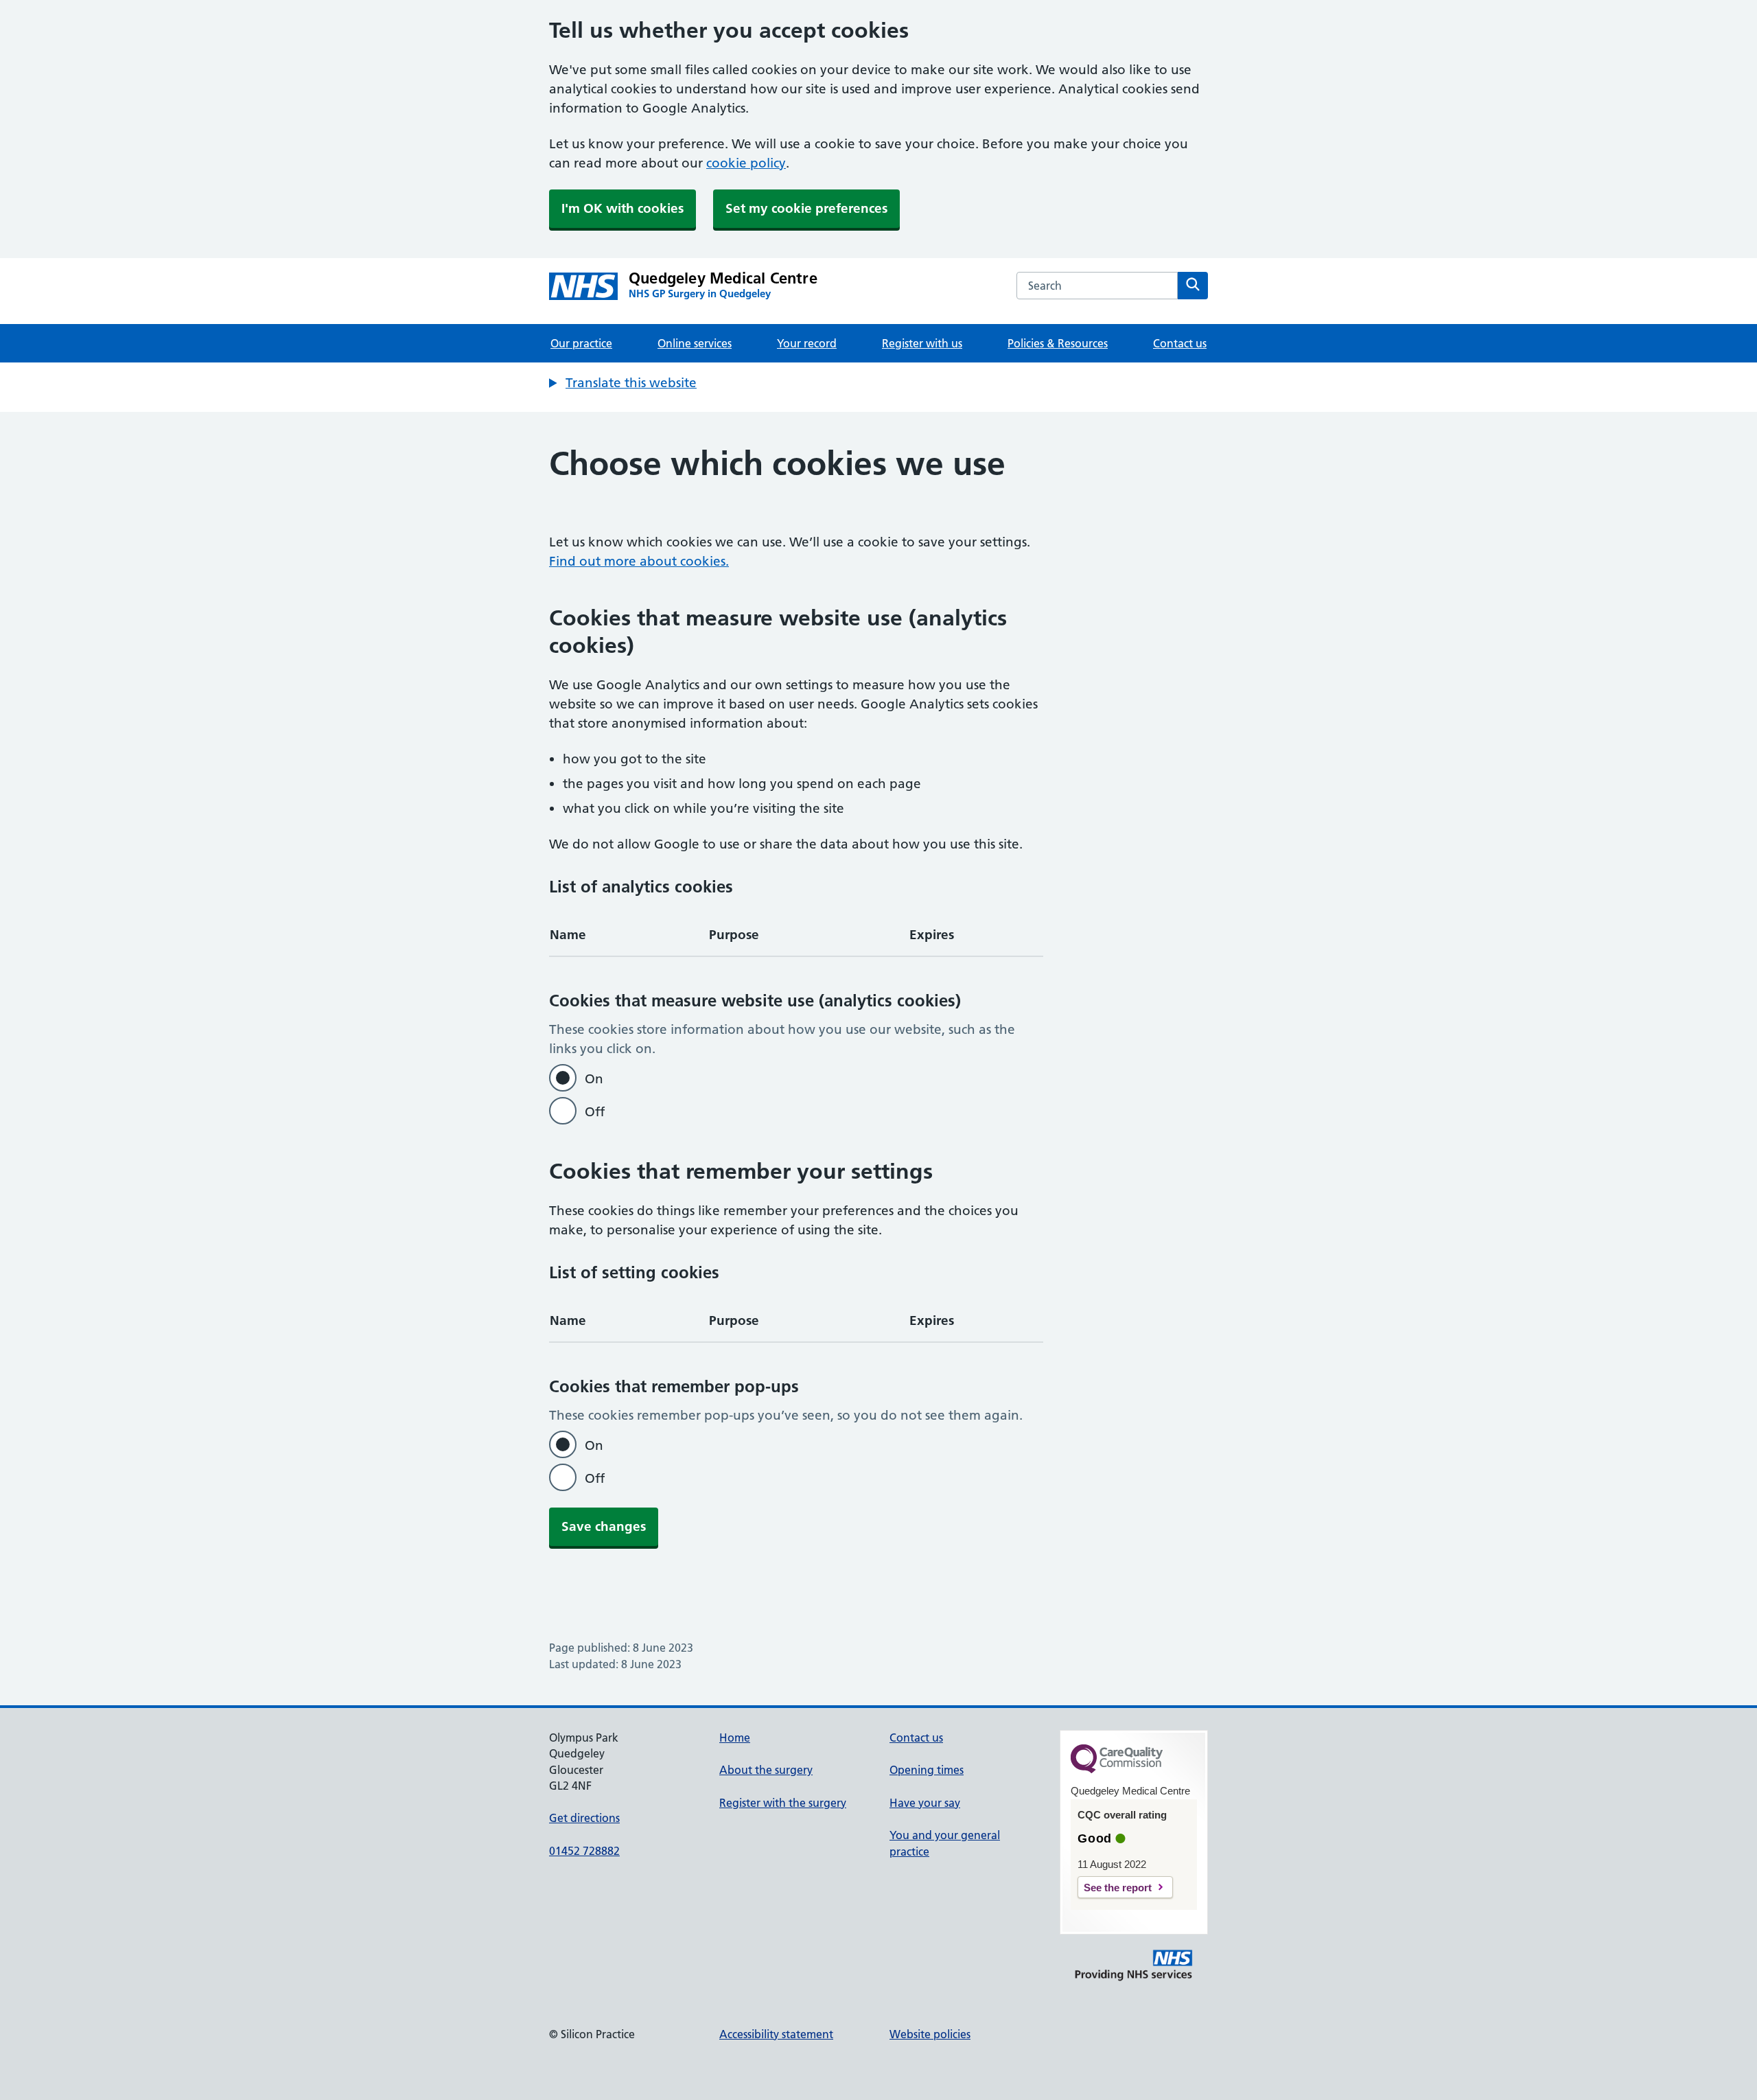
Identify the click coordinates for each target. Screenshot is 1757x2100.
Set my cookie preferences (806, 208)
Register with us (922, 343)
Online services (695, 343)
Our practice (581, 343)
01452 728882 (584, 1851)
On (594, 1079)
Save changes (604, 1526)
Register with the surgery (783, 1803)
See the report (1118, 1888)
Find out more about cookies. (639, 561)
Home (735, 1738)
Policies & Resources (1058, 343)
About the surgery (766, 1770)
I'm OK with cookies (622, 208)
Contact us (1180, 343)
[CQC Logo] (1117, 1770)
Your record (807, 343)
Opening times (927, 1770)
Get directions (584, 1818)
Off (595, 1112)
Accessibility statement (776, 2034)
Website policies (930, 2034)
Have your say (925, 1803)
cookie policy (746, 163)
